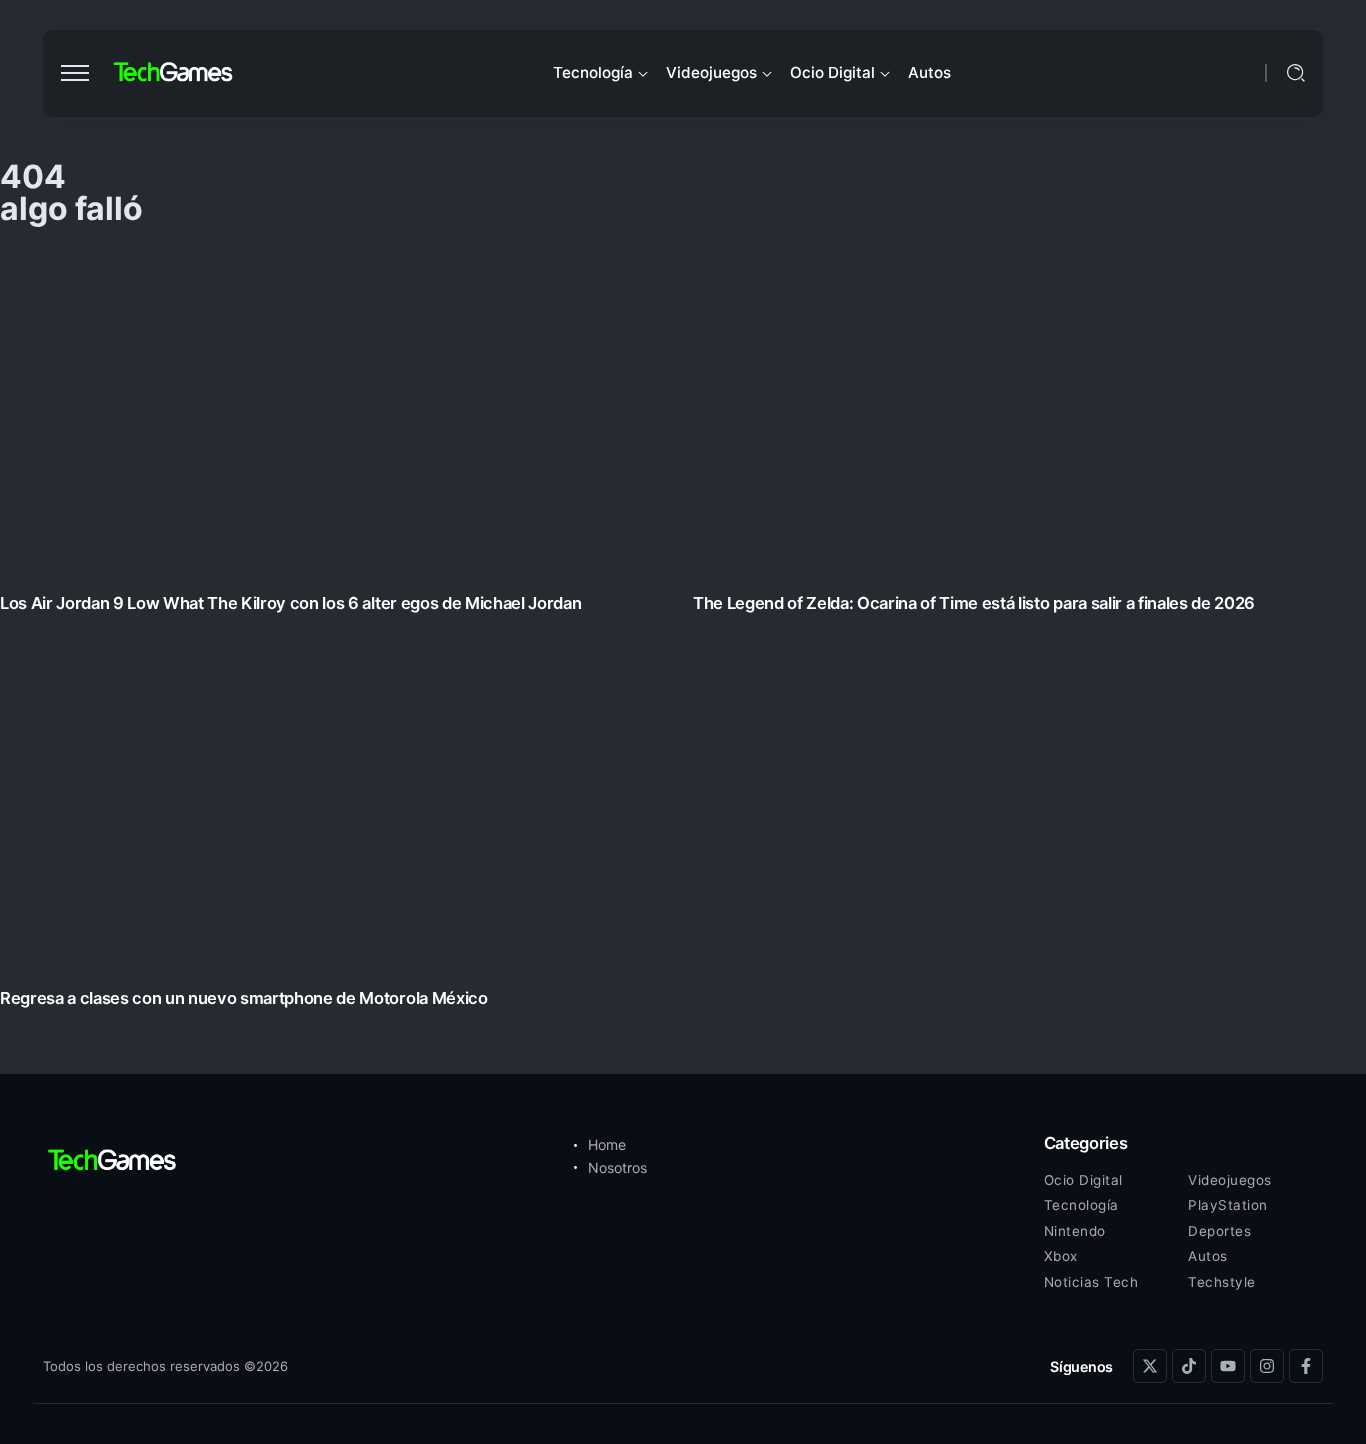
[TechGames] (174, 72)
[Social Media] (1150, 1366)
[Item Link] (683, 634)
